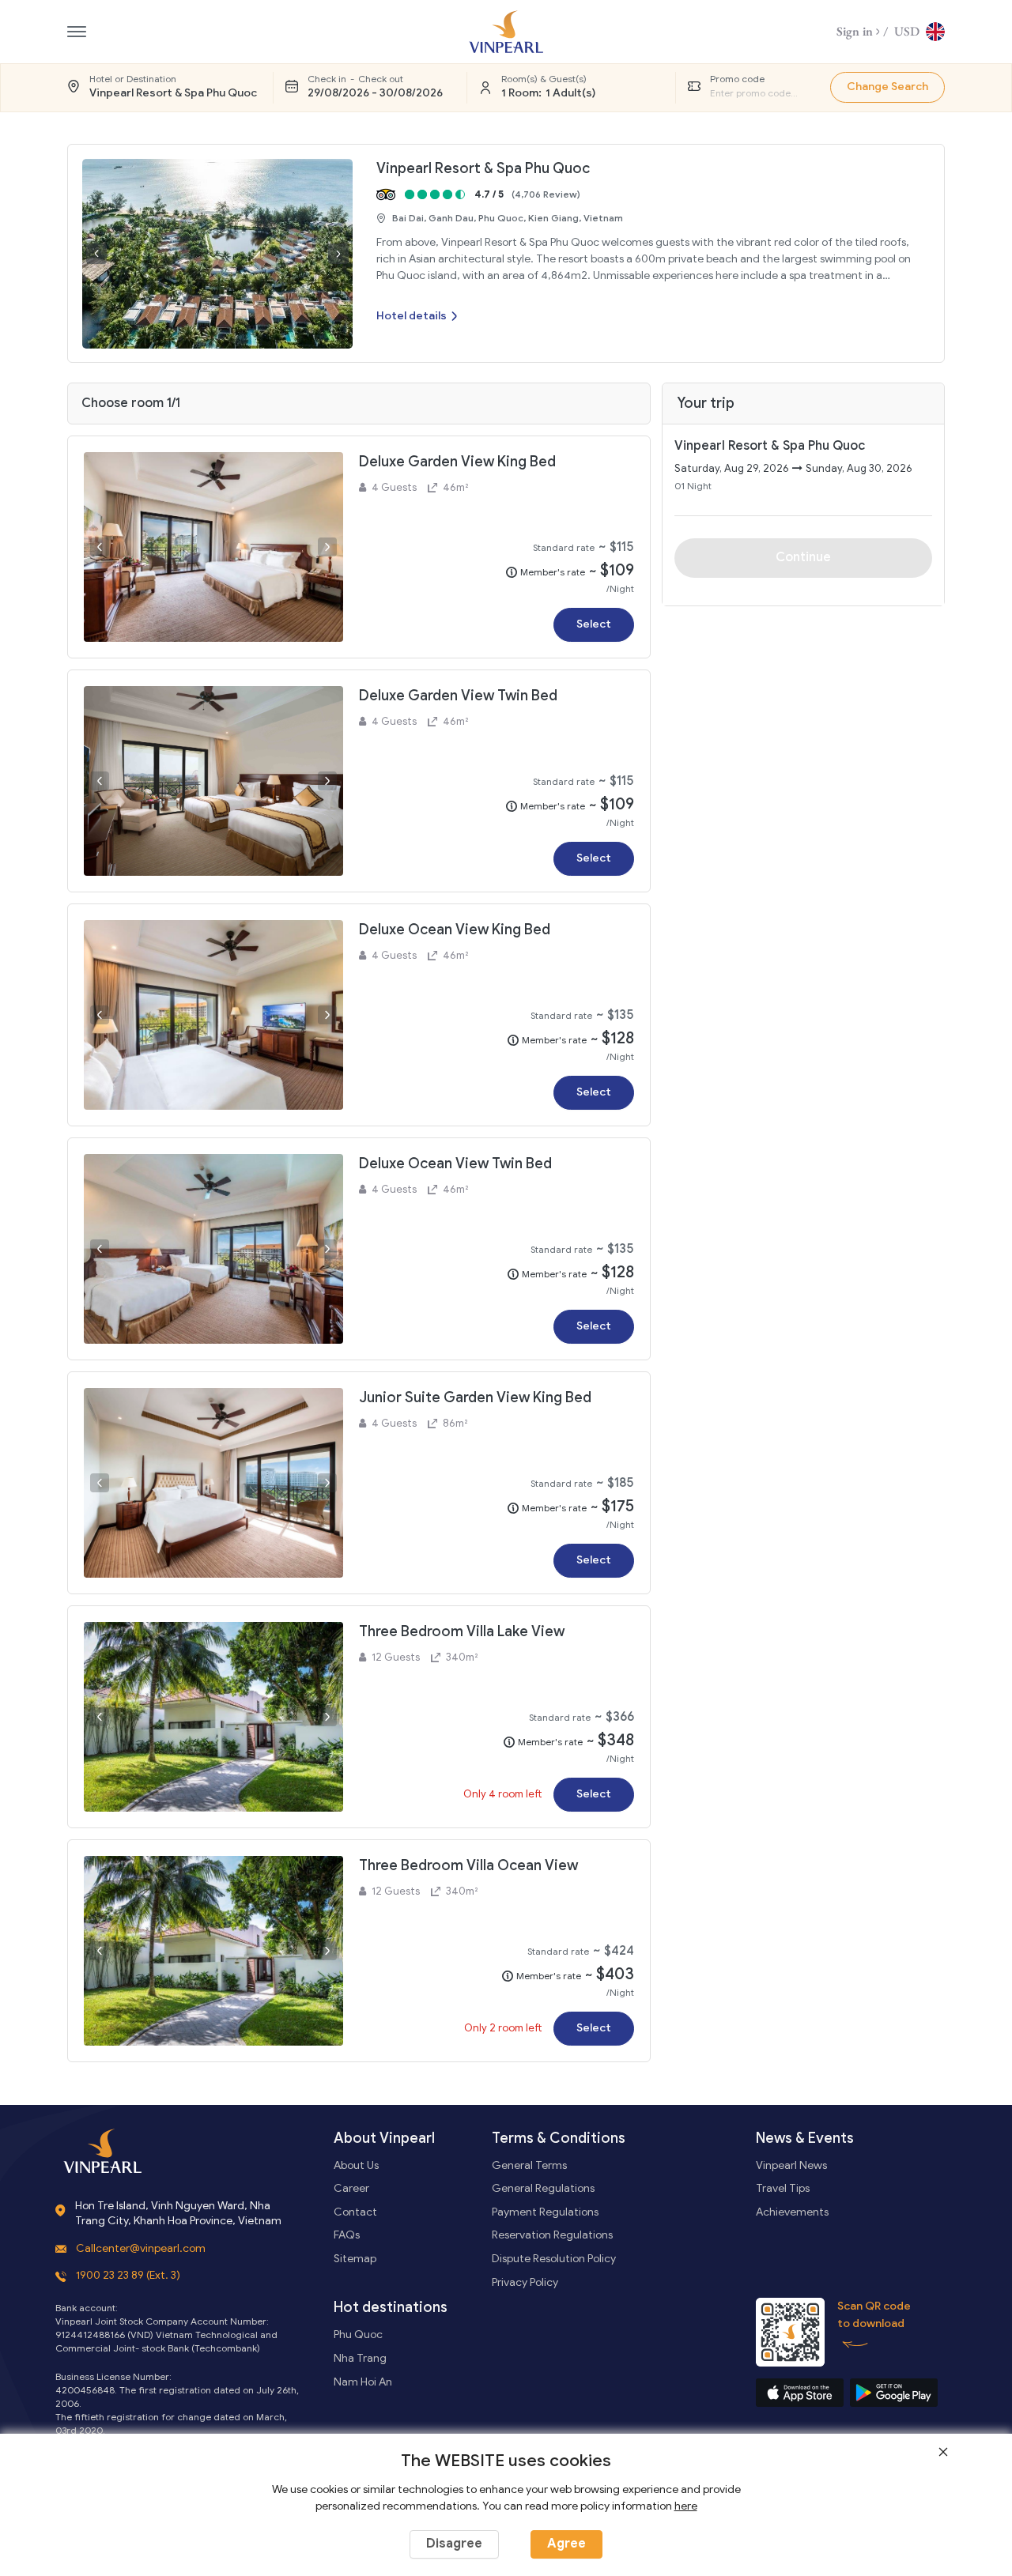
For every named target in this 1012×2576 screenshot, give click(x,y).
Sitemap (355, 2259)
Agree (566, 2544)
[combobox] (758, 93)
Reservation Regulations (552, 2235)
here (686, 2506)
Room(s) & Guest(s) (544, 79)
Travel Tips (783, 2188)
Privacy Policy (525, 2282)
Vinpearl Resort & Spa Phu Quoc (483, 168)
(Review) (546, 194)
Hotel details (412, 316)
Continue (803, 557)
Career (351, 2188)
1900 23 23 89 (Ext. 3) (128, 2275)
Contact (355, 2212)
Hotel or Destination (133, 79)
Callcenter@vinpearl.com (141, 2248)
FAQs (347, 2235)
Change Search (887, 87)
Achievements (792, 2212)
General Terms (529, 2165)
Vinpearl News (791, 2165)
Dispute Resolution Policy (554, 2259)
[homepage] (506, 32)
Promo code (737, 79)
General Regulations (543, 2188)
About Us (356, 2165)
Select (594, 624)
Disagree (454, 2544)
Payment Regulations (545, 2212)
